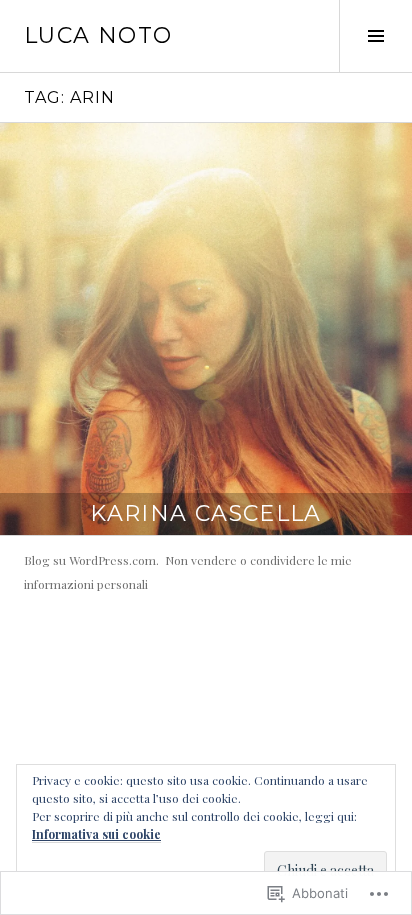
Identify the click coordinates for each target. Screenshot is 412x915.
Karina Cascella (206, 513)
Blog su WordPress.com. (91, 560)
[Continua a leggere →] (206, 329)
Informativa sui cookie (96, 834)
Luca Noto (98, 35)
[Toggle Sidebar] (375, 36)
